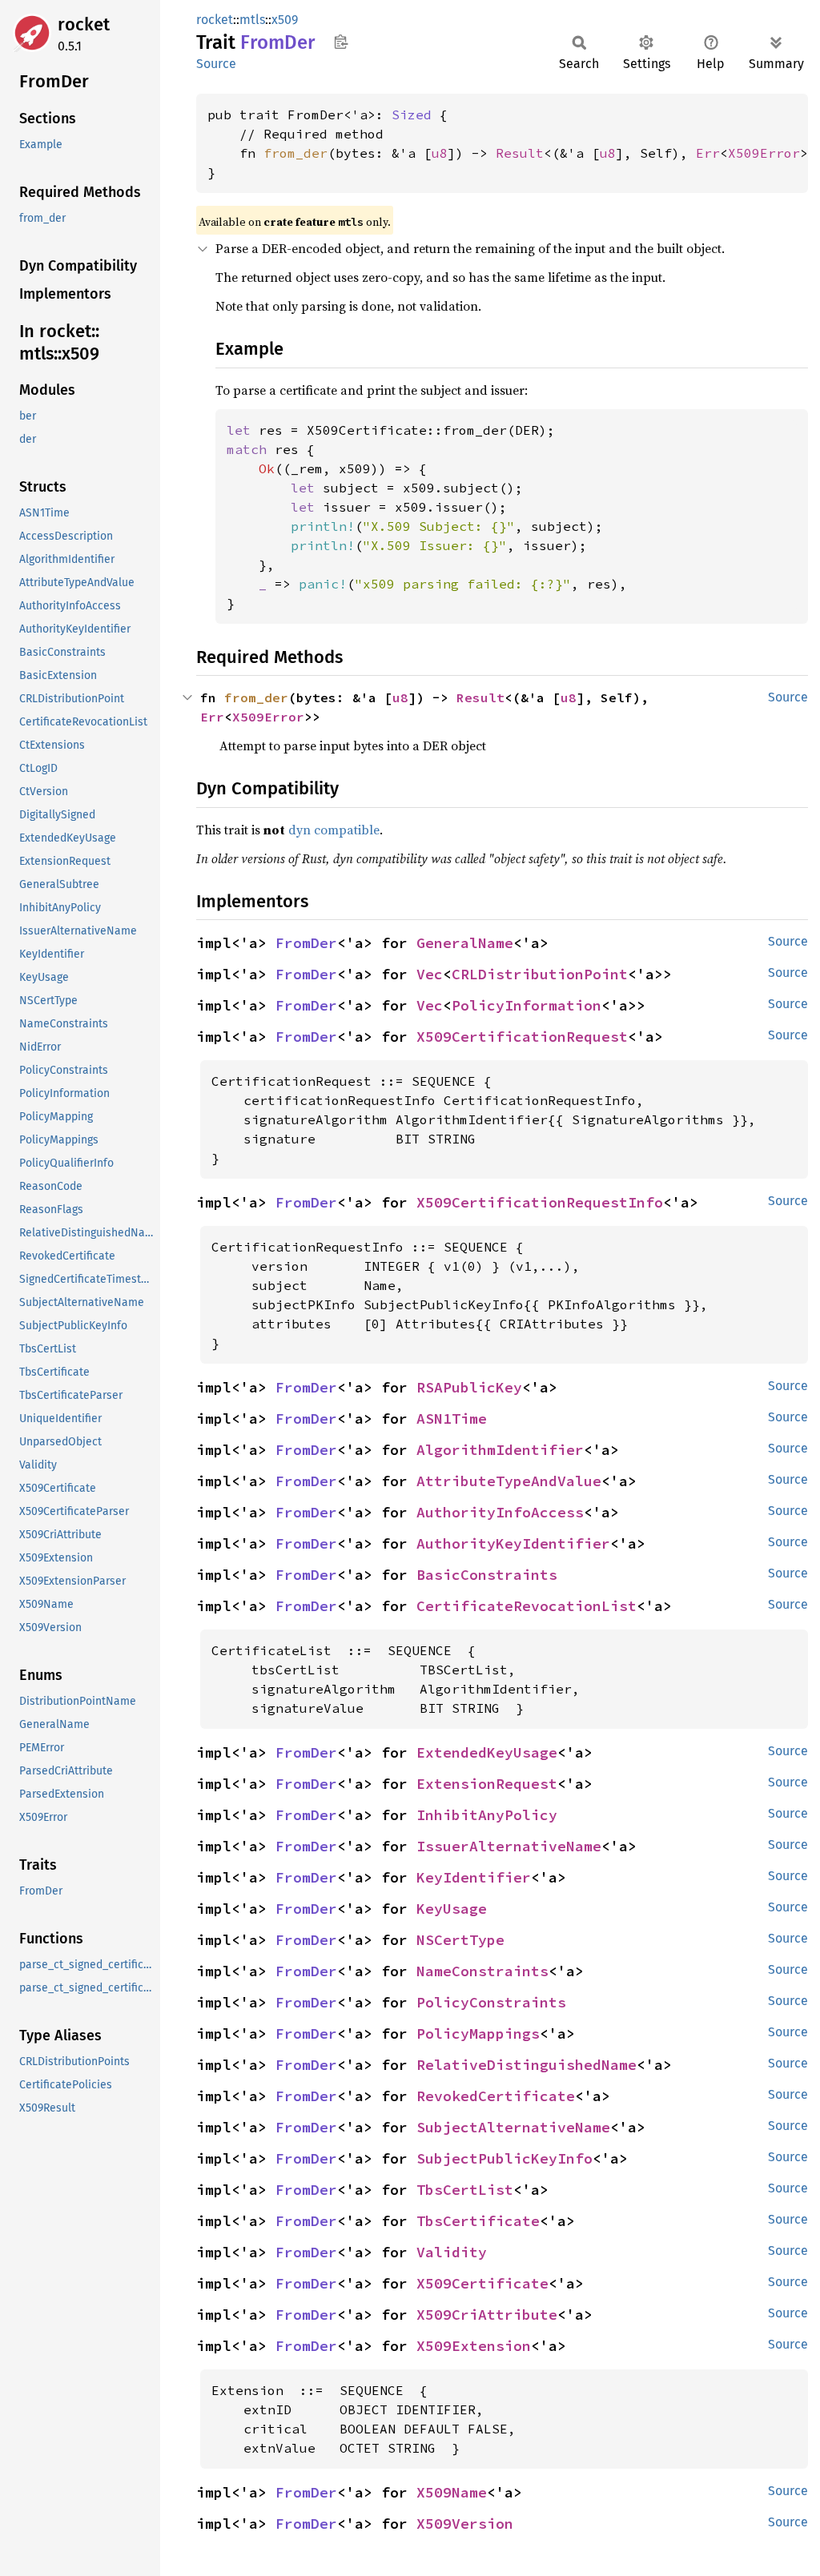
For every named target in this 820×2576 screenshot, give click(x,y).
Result (520, 153)
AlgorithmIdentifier (500, 1450)
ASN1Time (452, 1419)
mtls (252, 20)
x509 (285, 20)
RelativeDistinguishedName (527, 2065)
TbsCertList (465, 2190)
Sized (412, 115)
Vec (430, 974)
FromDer (306, 943)
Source (216, 64)
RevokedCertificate (496, 2096)
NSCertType (460, 1940)
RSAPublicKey (469, 1387)
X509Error (764, 153)
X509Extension (474, 2346)
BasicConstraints (487, 1575)
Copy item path (341, 42)
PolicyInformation (527, 1005)
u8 (440, 153)
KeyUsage (452, 1909)
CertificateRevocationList (527, 1606)
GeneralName (465, 943)
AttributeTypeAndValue (509, 1481)
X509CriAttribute (487, 2315)
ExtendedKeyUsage (487, 1752)
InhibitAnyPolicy (487, 1815)
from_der (295, 153)
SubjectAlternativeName (513, 2127)
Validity (452, 2252)
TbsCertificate (478, 2221)
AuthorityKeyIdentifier (513, 1543)
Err (708, 153)
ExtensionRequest (487, 1784)
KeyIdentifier (474, 1877)
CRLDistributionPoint (540, 974)
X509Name (452, 2492)
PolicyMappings (478, 2033)
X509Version (465, 2524)
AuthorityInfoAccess (500, 1512)
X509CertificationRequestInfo (540, 1202)
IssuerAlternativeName (509, 1846)
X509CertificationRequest (522, 1037)
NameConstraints (482, 1971)
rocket (84, 24)
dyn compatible (334, 830)
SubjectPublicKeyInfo (504, 2158)
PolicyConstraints (491, 2002)
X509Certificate (482, 2283)
